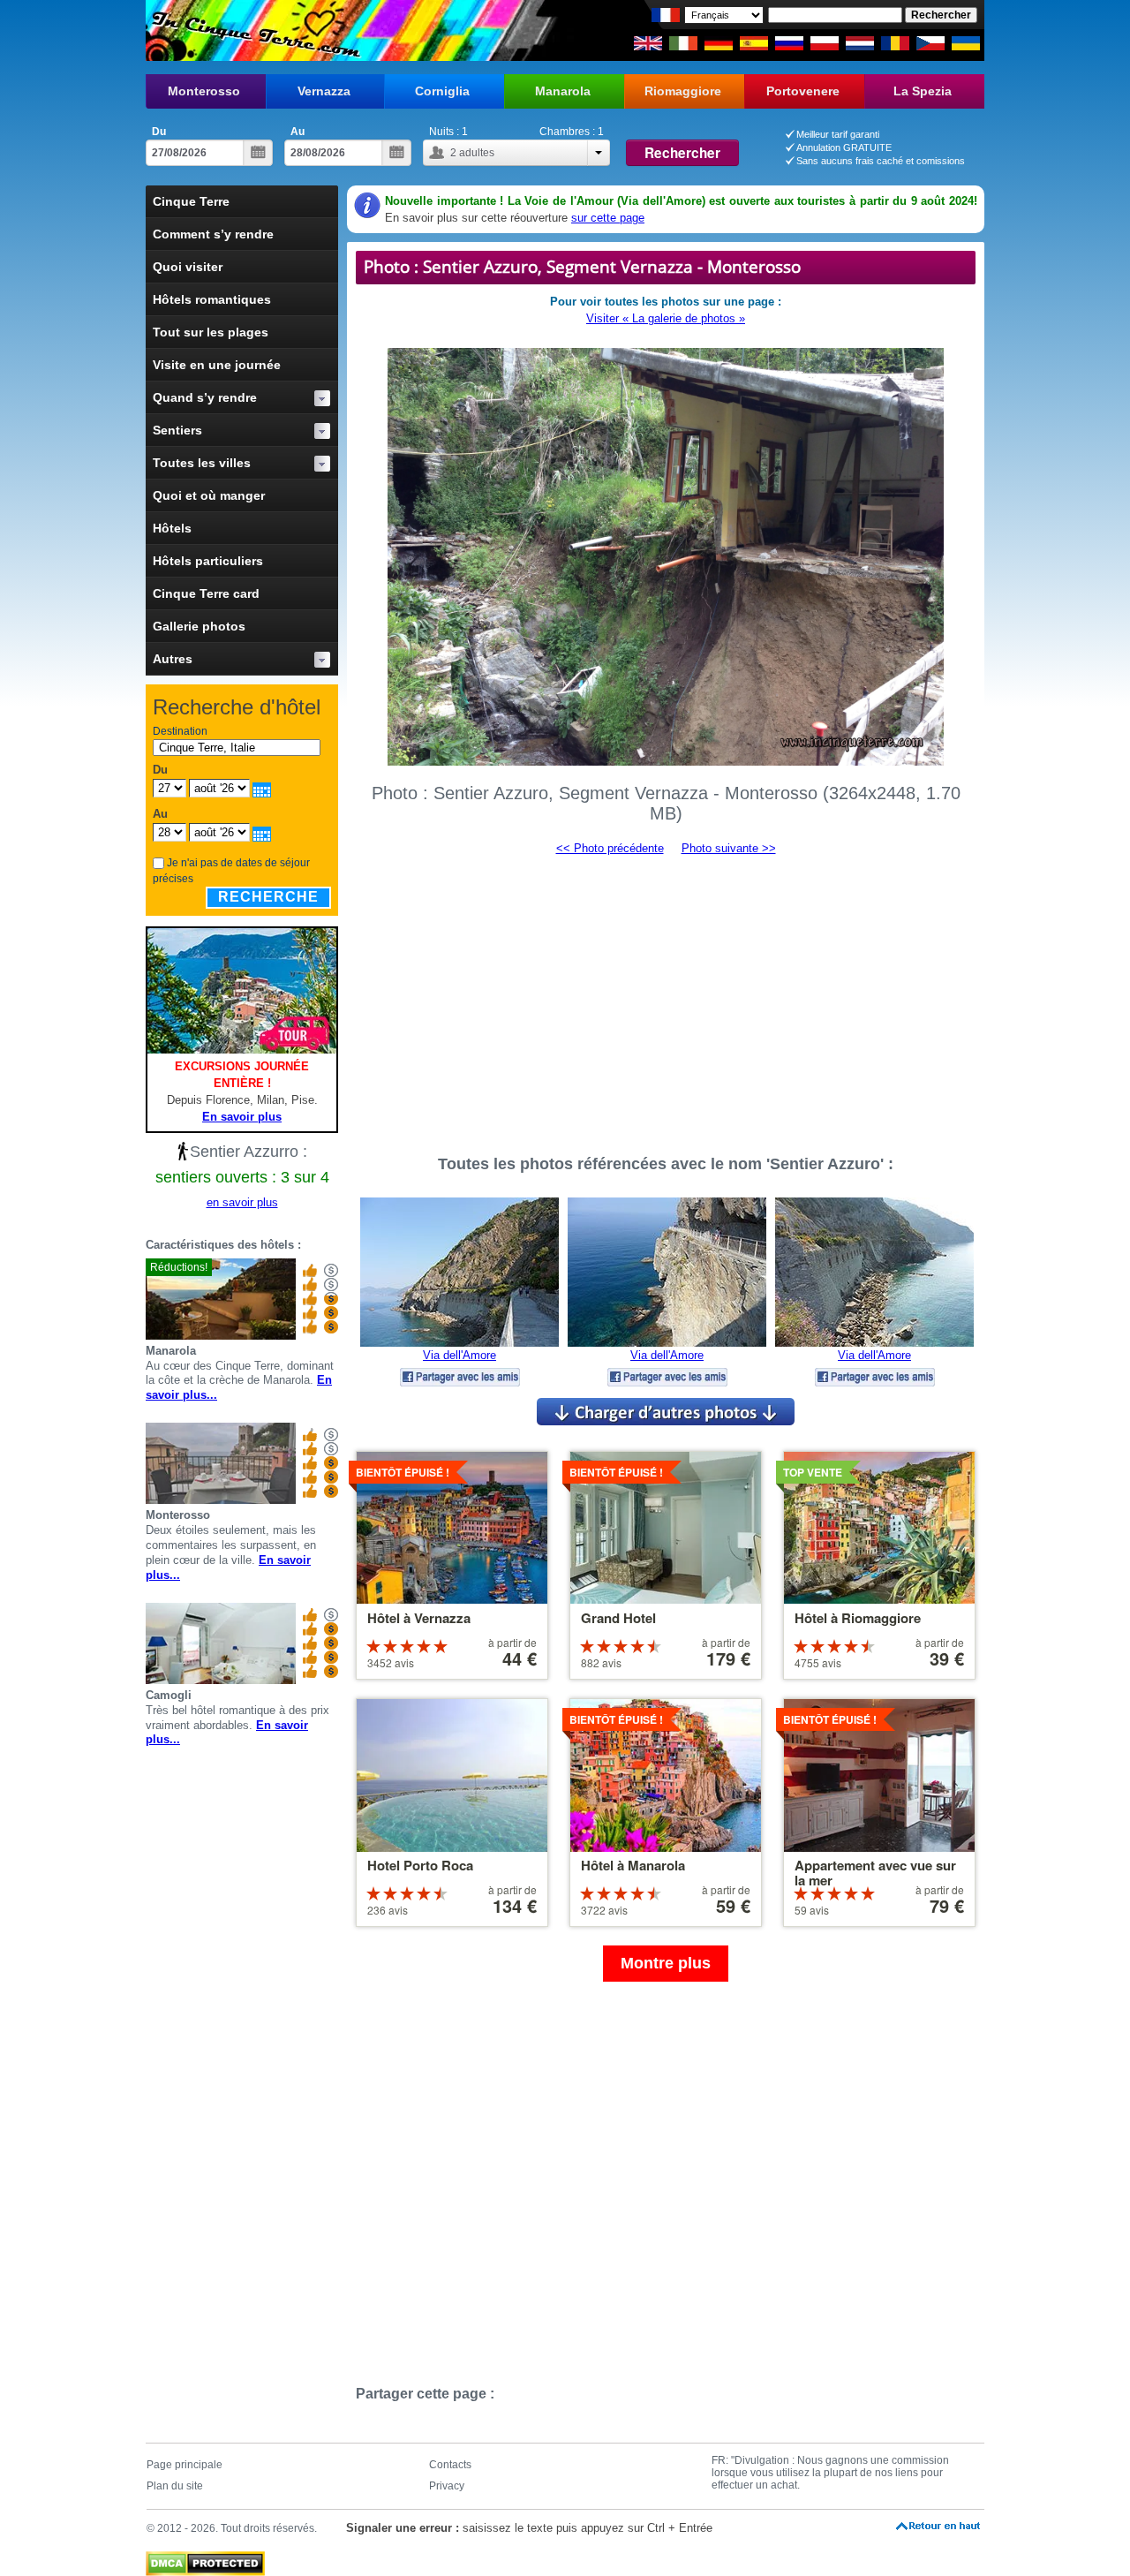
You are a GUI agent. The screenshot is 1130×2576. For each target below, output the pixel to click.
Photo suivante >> (729, 848)
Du (159, 132)
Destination (180, 731)
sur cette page (608, 218)
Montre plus (666, 1963)
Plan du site (175, 2486)
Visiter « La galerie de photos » (666, 318)
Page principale (185, 2465)
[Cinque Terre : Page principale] (254, 30)
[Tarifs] (331, 1299)
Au (298, 132)
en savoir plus (242, 1202)
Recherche (268, 897)
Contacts (450, 2465)
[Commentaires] (310, 1299)
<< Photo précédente (610, 848)
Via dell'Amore (460, 1355)
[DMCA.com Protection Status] (205, 2559)
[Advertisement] (666, 997)
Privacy (447, 2486)
